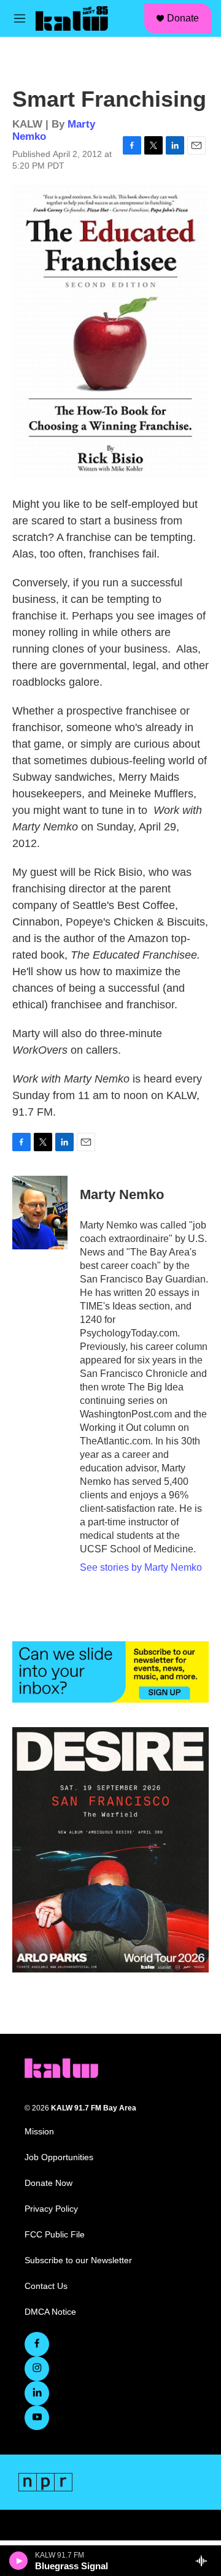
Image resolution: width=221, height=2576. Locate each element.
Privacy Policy (51, 2209)
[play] (19, 2561)
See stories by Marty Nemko (141, 1567)
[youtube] (37, 2418)
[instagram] (37, 2369)
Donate (183, 18)
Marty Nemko (122, 1194)
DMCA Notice (50, 2312)
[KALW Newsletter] (110, 1672)
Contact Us (46, 2286)
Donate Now (48, 2183)
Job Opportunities (59, 2157)
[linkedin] (37, 2393)
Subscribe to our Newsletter (78, 2260)
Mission (39, 2132)
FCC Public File (55, 2235)
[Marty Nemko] (40, 1213)
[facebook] (37, 2344)
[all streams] (205, 2561)
